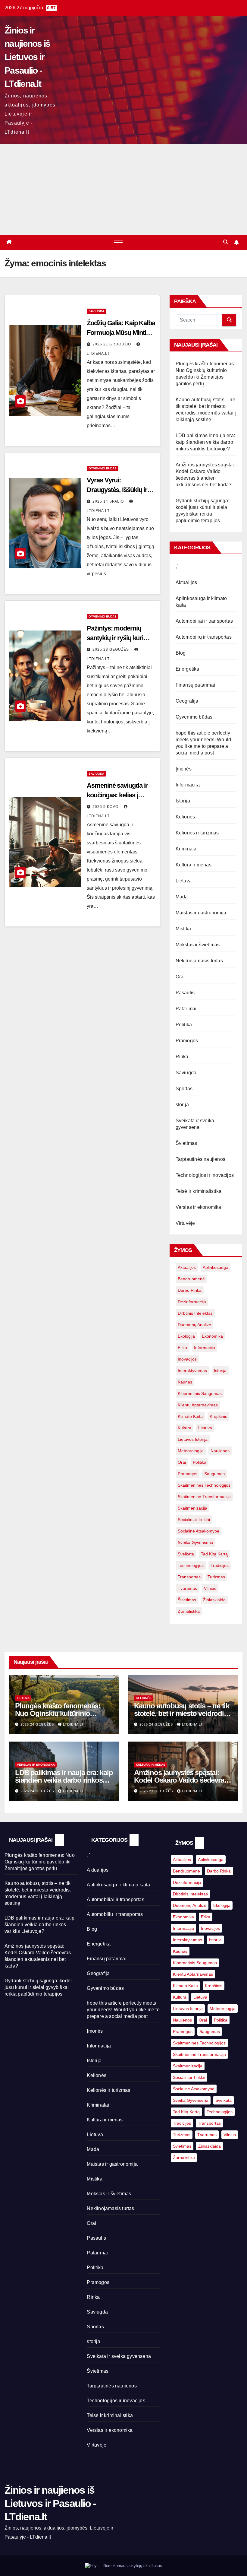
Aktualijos (186, 582)
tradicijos (220, 1565)
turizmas (216, 1577)
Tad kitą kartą (214, 1554)
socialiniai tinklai (194, 1520)
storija (182, 1105)
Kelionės (185, 817)
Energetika (188, 669)
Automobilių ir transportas (204, 637)
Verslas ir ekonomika (199, 1207)
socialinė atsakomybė (199, 1531)
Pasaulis (185, 993)
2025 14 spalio (109, 501)
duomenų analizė (194, 1325)
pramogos (188, 1474)
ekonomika (212, 1336)
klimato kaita (190, 1416)
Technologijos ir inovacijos (205, 1175)
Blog (181, 653)
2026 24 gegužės (38, 1724)
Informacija (188, 785)
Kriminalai (187, 849)
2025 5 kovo (106, 807)
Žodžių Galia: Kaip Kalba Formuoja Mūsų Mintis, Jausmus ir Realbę (121, 333)
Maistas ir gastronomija (201, 913)
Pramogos (187, 1041)
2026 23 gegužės (157, 1791)
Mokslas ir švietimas (198, 945)
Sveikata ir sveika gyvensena (119, 2356)
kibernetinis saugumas (200, 1393)
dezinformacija (192, 1302)
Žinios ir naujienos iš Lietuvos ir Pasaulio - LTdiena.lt (27, 57)
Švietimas (186, 1143)
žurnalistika (189, 1611)
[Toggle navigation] (118, 242)
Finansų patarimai (195, 685)
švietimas (187, 1600)
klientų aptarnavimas (198, 1405)
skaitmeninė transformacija (204, 1497)
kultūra (184, 1428)
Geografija (187, 701)
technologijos (191, 1565)
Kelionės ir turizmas (197, 833)
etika (182, 1348)
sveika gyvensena (195, 1542)
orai (182, 1462)
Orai (180, 977)
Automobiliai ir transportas (204, 621)
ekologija (186, 1336)
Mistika (183, 929)
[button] (226, 242)
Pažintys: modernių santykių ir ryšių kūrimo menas (120, 638)
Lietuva (184, 881)
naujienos (220, 1451)
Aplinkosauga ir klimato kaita (118, 1885)
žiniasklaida (214, 1600)
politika (200, 1462)
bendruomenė (191, 1279)
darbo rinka (190, 1290)
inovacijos (187, 1359)
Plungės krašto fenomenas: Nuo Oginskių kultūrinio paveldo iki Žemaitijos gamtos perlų (40, 1862)
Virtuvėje (185, 1223)
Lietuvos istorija (193, 1439)
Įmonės (184, 769)
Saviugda (96, 311)
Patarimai (186, 1009)
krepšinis (218, 1416)
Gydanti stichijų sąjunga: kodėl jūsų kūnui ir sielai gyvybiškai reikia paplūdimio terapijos (38, 1987)
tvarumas (187, 1588)
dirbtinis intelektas (195, 1313)
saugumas (214, 1474)
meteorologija (191, 1451)
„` (177, 566)
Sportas (184, 1089)
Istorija (183, 801)
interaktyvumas (192, 1371)
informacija (205, 1348)
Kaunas (185, 1382)
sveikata (186, 1554)
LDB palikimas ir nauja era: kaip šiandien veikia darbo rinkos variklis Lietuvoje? (205, 442)
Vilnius (210, 1588)
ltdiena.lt (73, 1724)
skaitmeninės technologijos (204, 1485)
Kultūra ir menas (194, 865)
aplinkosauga (216, 1267)
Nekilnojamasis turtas (199, 961)
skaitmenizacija (192, 1508)
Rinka (182, 1057)
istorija (220, 1371)
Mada (182, 897)
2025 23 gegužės (111, 650)
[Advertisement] (123, 189)
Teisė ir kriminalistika (199, 1191)
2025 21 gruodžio (112, 344)
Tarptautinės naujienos (200, 1159)
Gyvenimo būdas (103, 468)
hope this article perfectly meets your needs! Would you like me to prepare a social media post (123, 2010)
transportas (189, 1577)
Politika (184, 1025)
